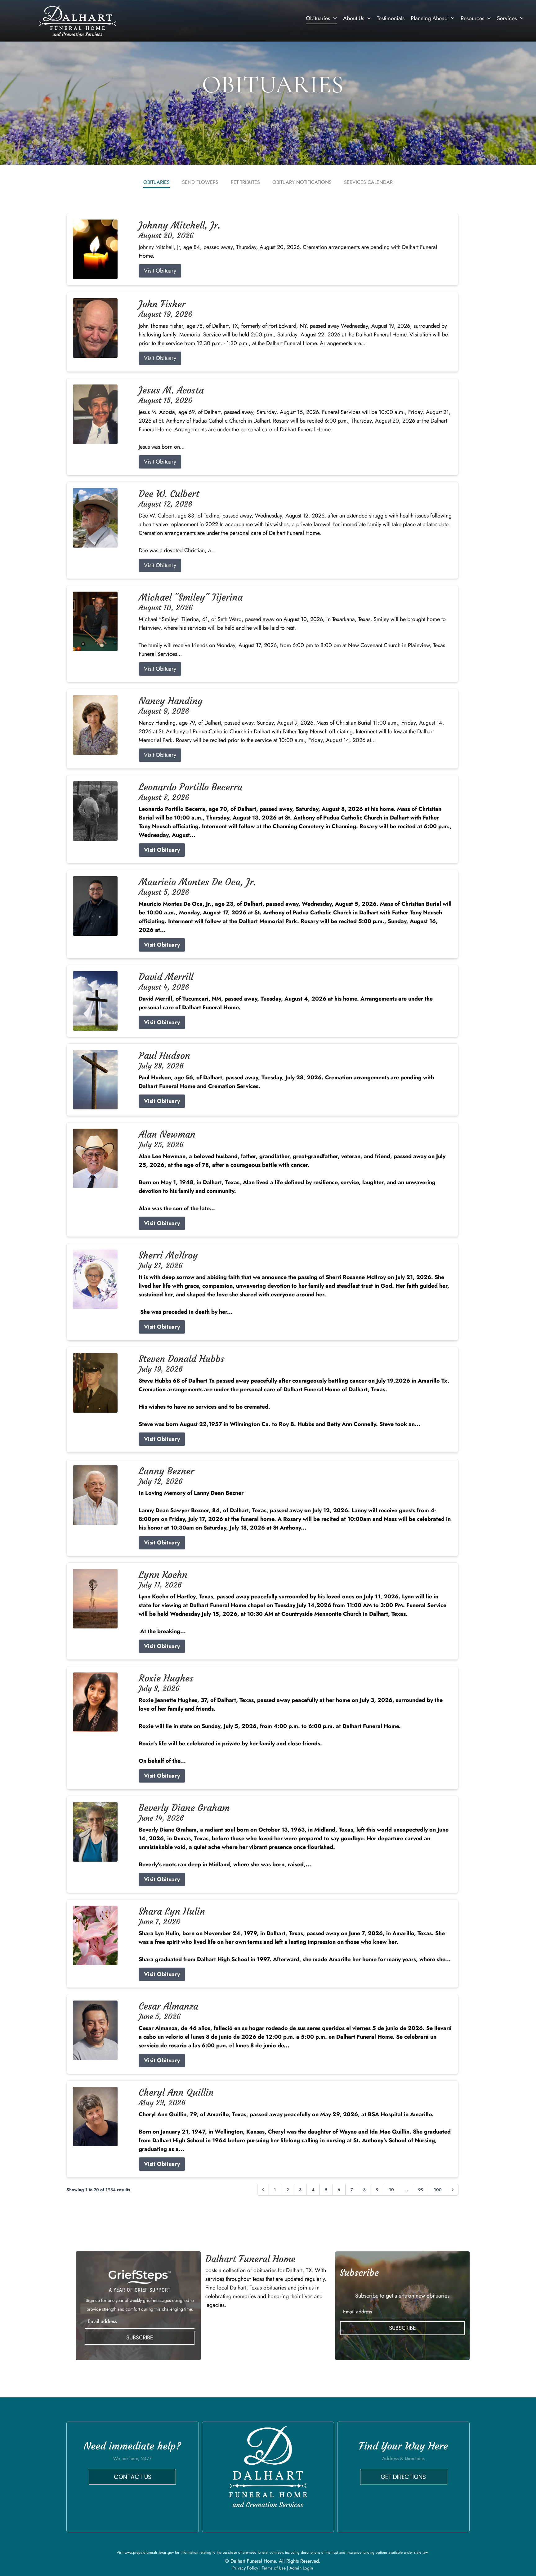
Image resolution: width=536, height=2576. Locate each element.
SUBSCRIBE (140, 2338)
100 (438, 2190)
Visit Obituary (160, 271)
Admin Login (301, 2568)
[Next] (453, 2190)
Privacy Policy (245, 2568)
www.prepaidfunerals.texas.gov (149, 2552)
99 (421, 2190)
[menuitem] (321, 18)
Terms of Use (274, 2568)
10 (391, 2190)
